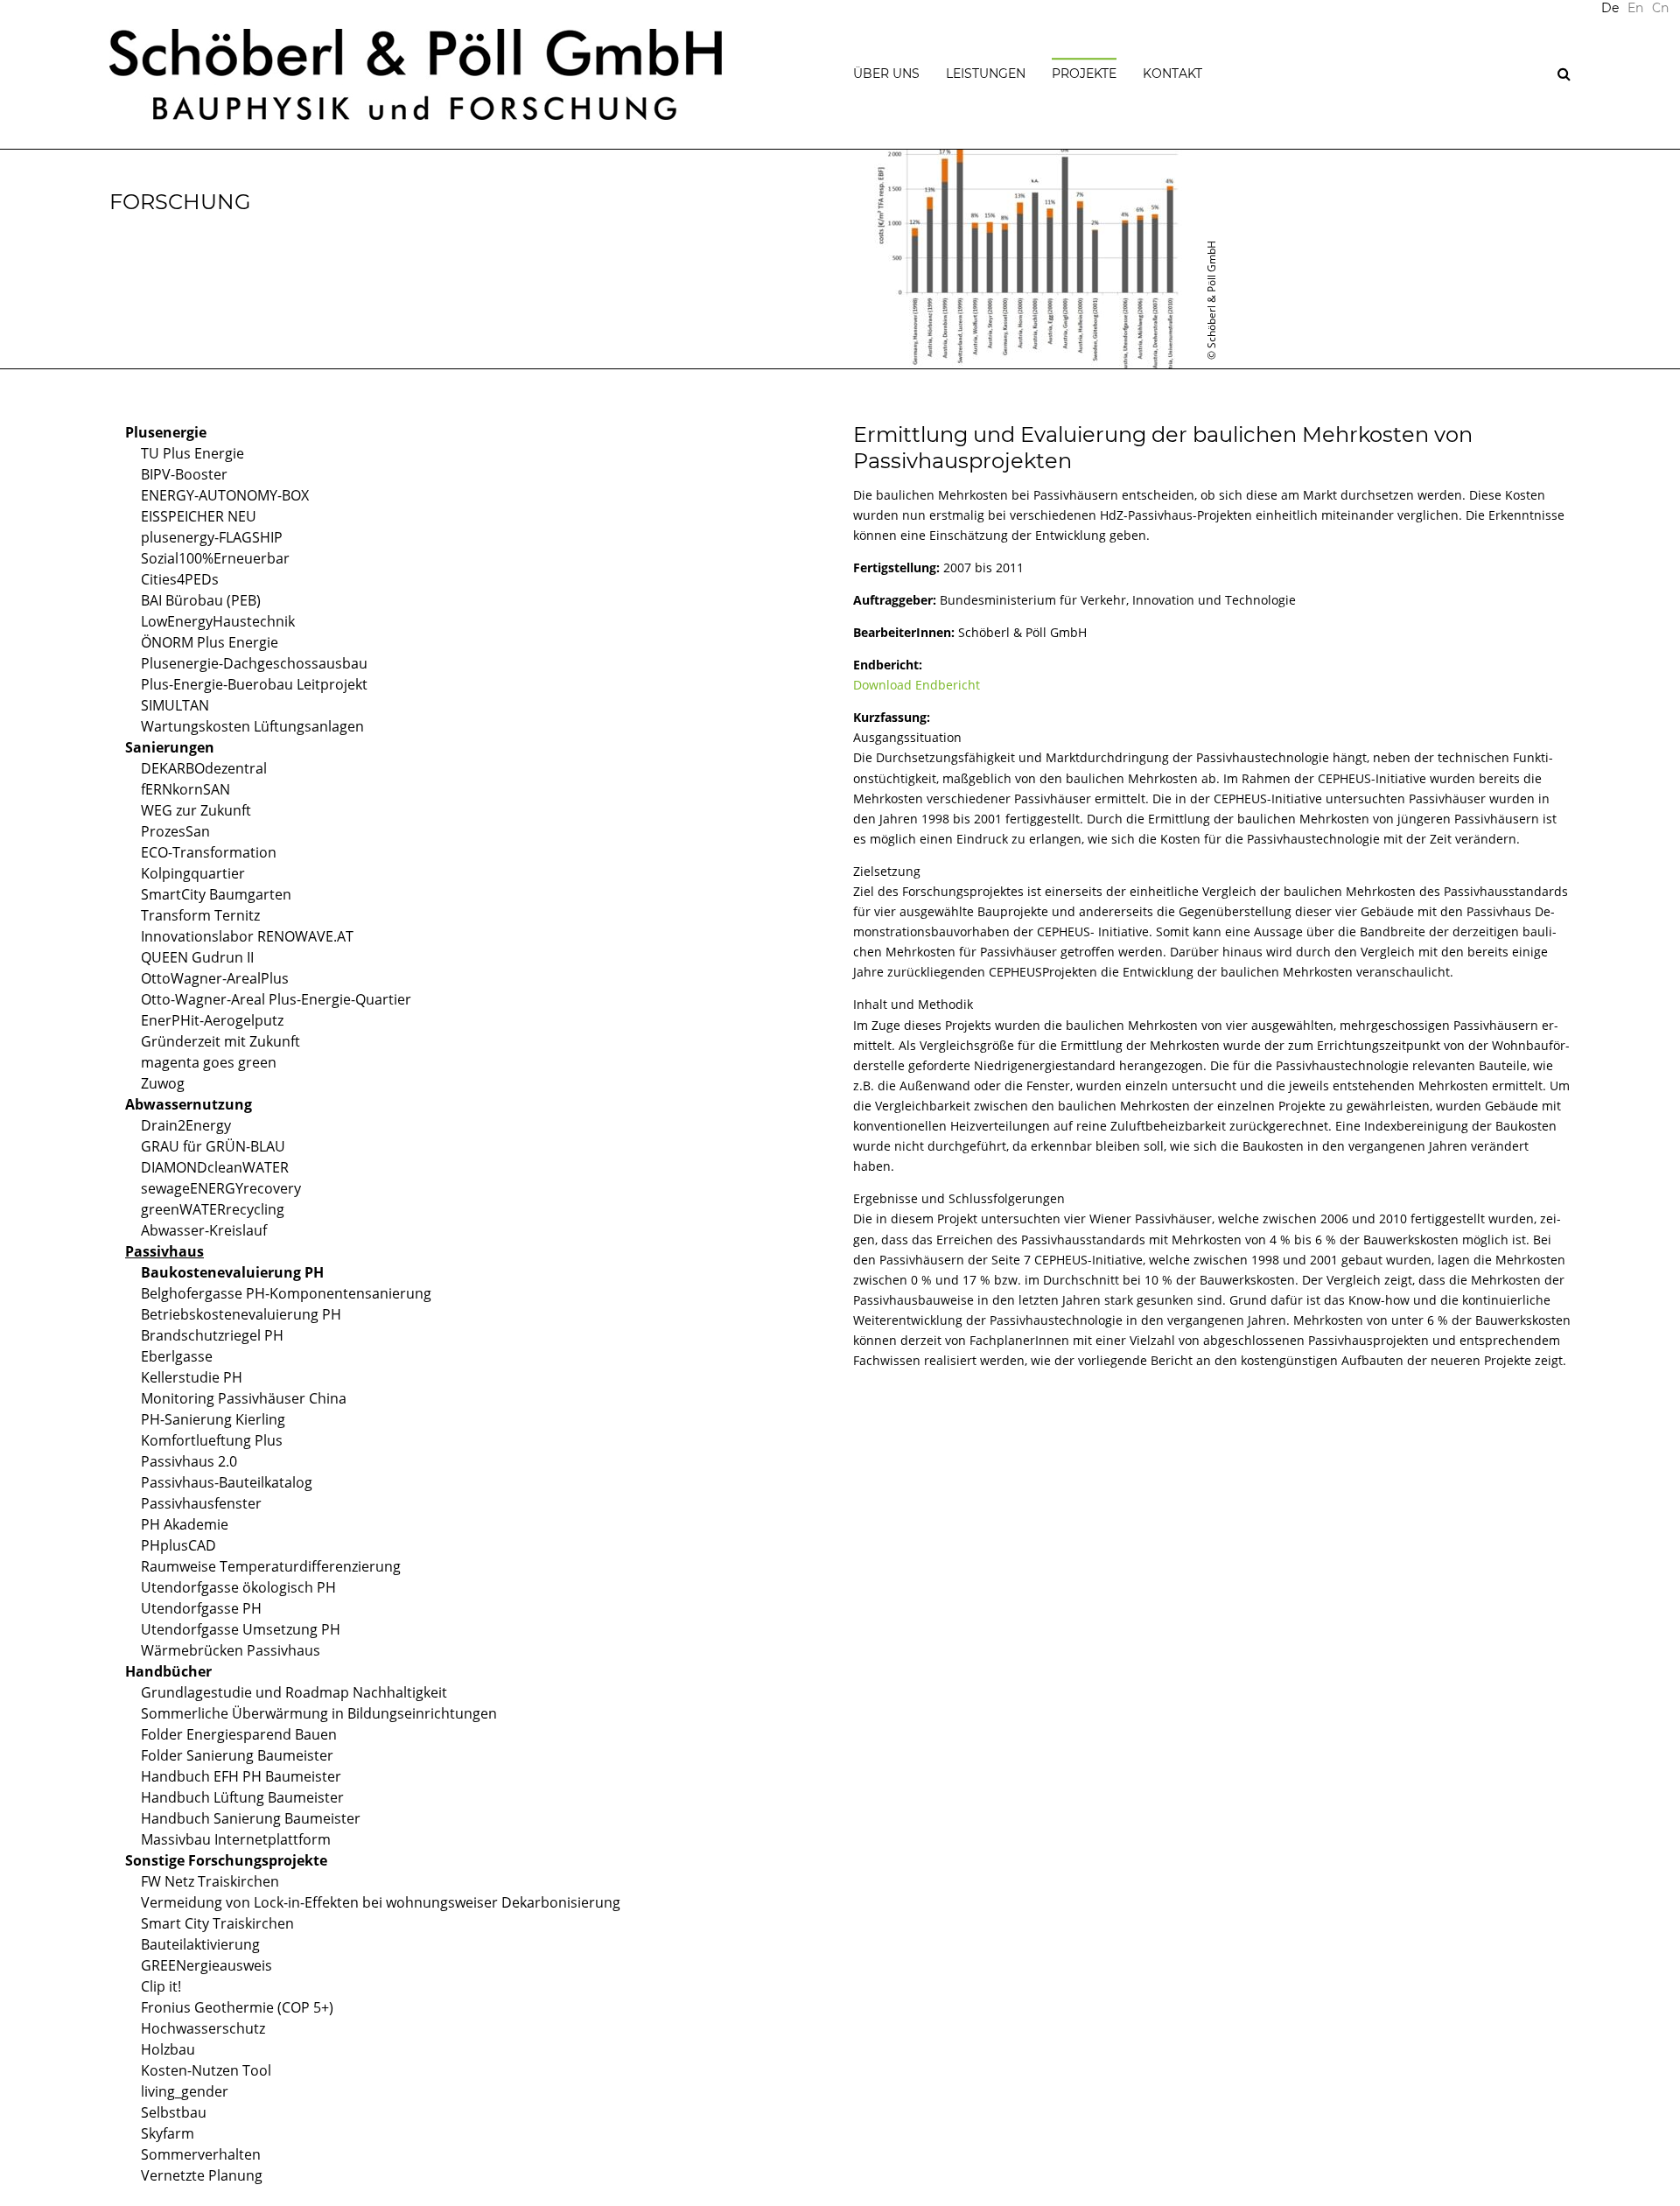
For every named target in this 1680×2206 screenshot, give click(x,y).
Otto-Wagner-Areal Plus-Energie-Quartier (276, 999)
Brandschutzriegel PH (212, 1335)
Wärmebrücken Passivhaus (231, 1650)
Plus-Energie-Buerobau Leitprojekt (254, 684)
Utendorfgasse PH (201, 1608)
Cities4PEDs (180, 579)
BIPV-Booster (184, 474)
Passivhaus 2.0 (189, 1461)
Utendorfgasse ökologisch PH (238, 1587)
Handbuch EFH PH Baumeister (241, 1776)
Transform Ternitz (200, 915)
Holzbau (168, 2049)
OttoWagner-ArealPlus (215, 978)
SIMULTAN (175, 705)
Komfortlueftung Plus (212, 1440)
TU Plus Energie (192, 453)
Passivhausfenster (201, 1503)
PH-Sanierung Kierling (213, 1419)
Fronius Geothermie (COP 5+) (237, 2007)
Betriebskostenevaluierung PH (241, 1314)
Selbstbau (174, 2112)
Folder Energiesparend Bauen (239, 1734)
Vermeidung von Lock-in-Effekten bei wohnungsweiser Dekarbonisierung (381, 1902)
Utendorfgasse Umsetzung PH (241, 1629)
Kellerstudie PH (192, 1377)
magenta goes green (209, 1062)
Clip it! (161, 1986)
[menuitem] (1635, 9)
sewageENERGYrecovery (221, 1188)
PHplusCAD (178, 1545)
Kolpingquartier (193, 873)
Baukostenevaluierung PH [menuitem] (232, 1272)
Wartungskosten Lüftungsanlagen (252, 726)
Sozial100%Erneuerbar (215, 558)
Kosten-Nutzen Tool (206, 2070)
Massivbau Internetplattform (236, 1839)
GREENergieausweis (206, 1965)
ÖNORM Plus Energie (210, 642)
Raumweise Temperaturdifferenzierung (271, 1566)
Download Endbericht (917, 685)
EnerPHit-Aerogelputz (212, 1020)
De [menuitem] (1610, 8)
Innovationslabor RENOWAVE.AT (247, 936)
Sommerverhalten (201, 2154)
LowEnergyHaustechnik (218, 621)
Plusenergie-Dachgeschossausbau (254, 663)
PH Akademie (185, 1524)
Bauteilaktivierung (200, 1944)
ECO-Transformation (209, 852)
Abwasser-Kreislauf (204, 1230)
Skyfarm (168, 2133)
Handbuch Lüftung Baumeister (242, 1797)
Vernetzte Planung (202, 2175)
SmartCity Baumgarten (216, 894)
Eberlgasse (177, 1356)
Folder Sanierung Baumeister (237, 1755)
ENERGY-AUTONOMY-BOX (225, 495)
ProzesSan (175, 831)
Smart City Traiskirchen (217, 1923)
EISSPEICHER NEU (199, 516)
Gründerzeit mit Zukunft (220, 1041)
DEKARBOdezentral (204, 768)
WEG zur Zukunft (196, 810)
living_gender (185, 2091)
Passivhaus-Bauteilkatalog (227, 1482)
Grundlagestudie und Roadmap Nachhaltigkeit (294, 1692)
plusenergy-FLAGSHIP (212, 537)
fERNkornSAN (185, 789)
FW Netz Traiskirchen (210, 1881)
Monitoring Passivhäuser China (244, 1398)
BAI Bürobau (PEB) (201, 600)
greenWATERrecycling (213, 1209)
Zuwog (163, 1083)
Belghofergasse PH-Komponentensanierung (286, 1293)
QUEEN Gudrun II (197, 957)
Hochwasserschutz (203, 2028)
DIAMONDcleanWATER (215, 1167)
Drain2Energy (186, 1125)
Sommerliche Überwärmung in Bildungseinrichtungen (319, 1713)
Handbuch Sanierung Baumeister (251, 1818)
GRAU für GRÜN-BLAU (213, 1146)
